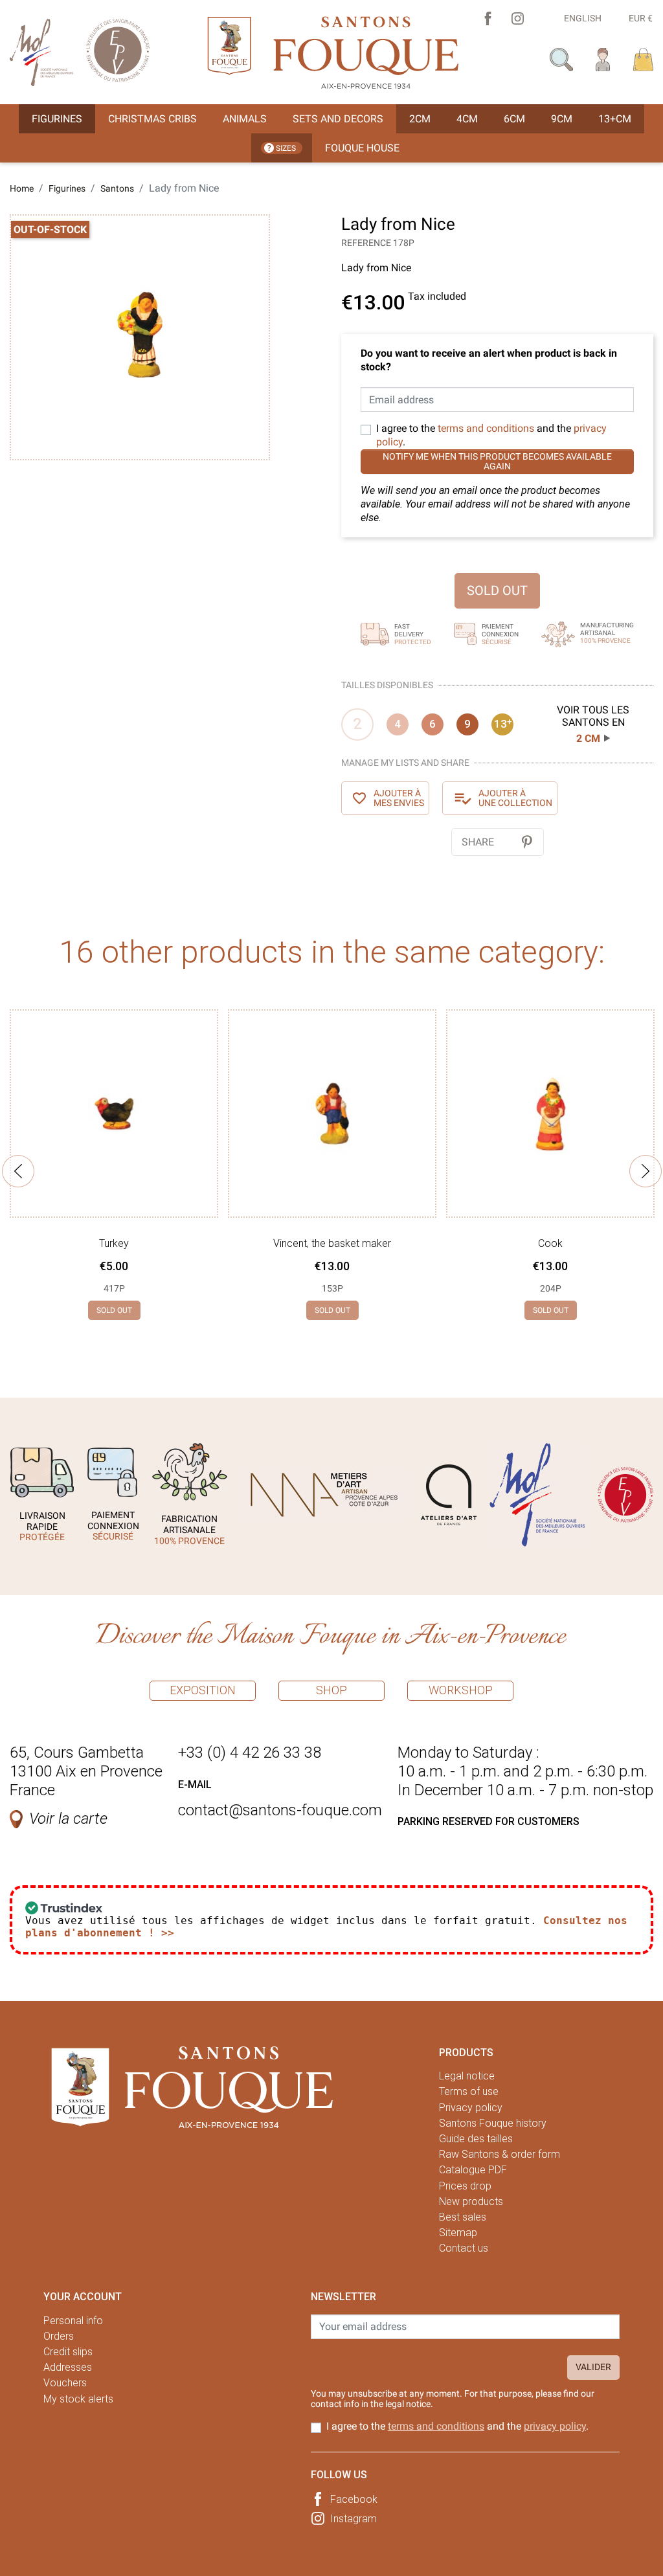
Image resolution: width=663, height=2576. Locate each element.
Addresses (68, 2367)
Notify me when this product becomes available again (497, 461)
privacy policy (555, 2426)
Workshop (461, 1690)
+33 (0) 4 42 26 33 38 (250, 1753)
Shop (331, 1690)
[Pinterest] (527, 842)
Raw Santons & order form (500, 2154)
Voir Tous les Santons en (593, 724)
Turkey (114, 1243)
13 (503, 724)
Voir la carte (68, 1819)
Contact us (464, 2248)
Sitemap (458, 2233)
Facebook (354, 2499)
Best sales (463, 2217)
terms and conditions (486, 428)
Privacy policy (471, 2108)
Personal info (73, 2321)
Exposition (203, 1690)
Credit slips (68, 2352)
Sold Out (497, 590)
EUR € (641, 18)
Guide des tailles (476, 2139)
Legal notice (467, 2076)
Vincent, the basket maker (332, 1243)
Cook (550, 1243)
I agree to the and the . (491, 435)
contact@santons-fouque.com (280, 1810)
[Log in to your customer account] (603, 59)
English (583, 18)
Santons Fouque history (493, 2123)
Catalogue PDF (473, 2170)
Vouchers (65, 2383)
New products (471, 2201)
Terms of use (469, 2091)
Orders (59, 2336)
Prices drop (465, 2186)
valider (593, 2367)
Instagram (354, 2519)
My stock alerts (78, 2399)
